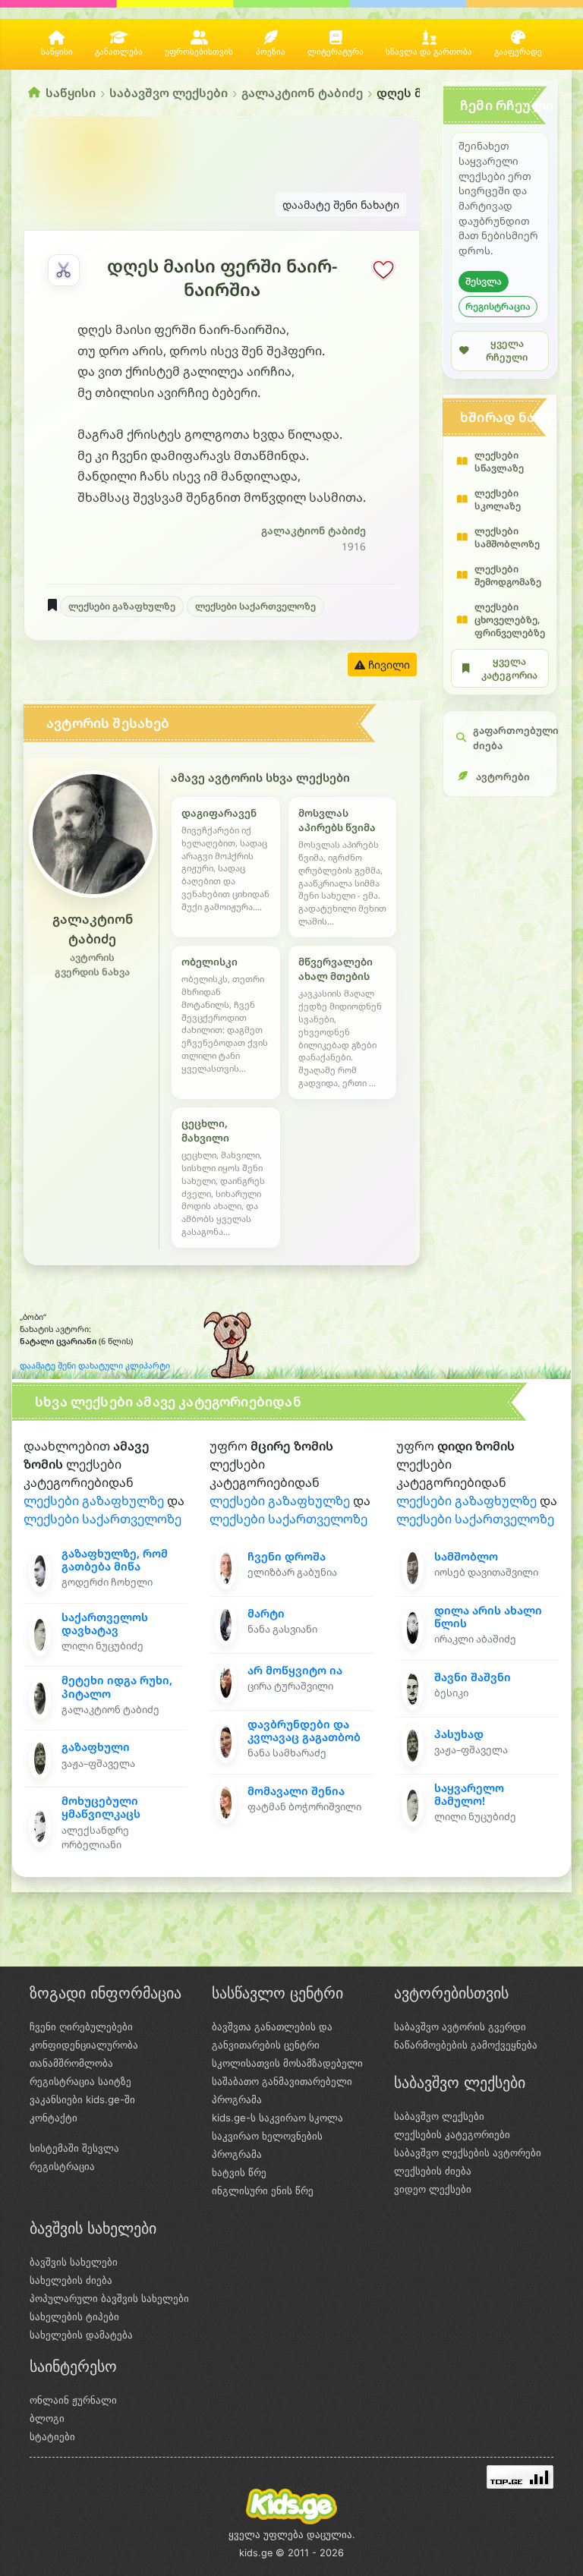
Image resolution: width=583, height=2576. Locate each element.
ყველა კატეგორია (509, 668)
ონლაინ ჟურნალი (73, 2400)
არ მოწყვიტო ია (295, 1670)
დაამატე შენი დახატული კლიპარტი (95, 1365)
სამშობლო (466, 1556)
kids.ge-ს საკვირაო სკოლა (277, 2118)
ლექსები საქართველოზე (255, 606)
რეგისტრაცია (498, 306)
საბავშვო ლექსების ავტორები (468, 2152)
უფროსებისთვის (199, 52)
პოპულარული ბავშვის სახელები (109, 2298)
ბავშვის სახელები (74, 2262)
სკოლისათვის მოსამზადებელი (287, 2063)
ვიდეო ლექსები (433, 2189)
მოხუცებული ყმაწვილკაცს (101, 1807)
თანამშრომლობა (71, 2063)
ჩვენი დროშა (287, 1556)
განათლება (119, 52)
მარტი (266, 1613)
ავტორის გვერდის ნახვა (92, 965)
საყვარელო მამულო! (469, 1794)
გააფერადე (518, 52)
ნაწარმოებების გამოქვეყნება (466, 2045)
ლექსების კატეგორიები (452, 2134)
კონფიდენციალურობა (84, 2045)
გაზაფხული (96, 1747)
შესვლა (484, 281)
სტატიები (52, 2436)
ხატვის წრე (239, 2172)
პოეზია (271, 52)
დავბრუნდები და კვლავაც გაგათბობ (304, 1730)
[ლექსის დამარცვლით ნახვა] (64, 270)
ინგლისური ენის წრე (263, 2190)
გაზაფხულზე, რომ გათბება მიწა (115, 1560)
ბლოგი (47, 2418)
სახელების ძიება (71, 2280)
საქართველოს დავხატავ (105, 1623)
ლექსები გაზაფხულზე (122, 606)
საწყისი (57, 52)
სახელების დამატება (81, 2335)
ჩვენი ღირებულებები (81, 2026)
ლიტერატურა (336, 52)
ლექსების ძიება (433, 2171)
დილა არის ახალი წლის (488, 1617)
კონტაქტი (54, 2118)
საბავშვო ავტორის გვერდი (460, 2026)
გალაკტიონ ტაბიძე (302, 93)
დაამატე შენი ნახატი (341, 205)
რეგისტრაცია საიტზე (80, 2081)
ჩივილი (388, 664)
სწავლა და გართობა (429, 52)
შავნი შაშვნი (473, 1677)
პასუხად (459, 1734)
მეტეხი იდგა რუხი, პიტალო (117, 1686)
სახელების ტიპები (74, 2316)
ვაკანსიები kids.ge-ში (82, 2099)
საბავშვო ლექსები (169, 93)
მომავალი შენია (296, 1791)
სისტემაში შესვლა (74, 2148)
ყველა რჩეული (507, 351)
